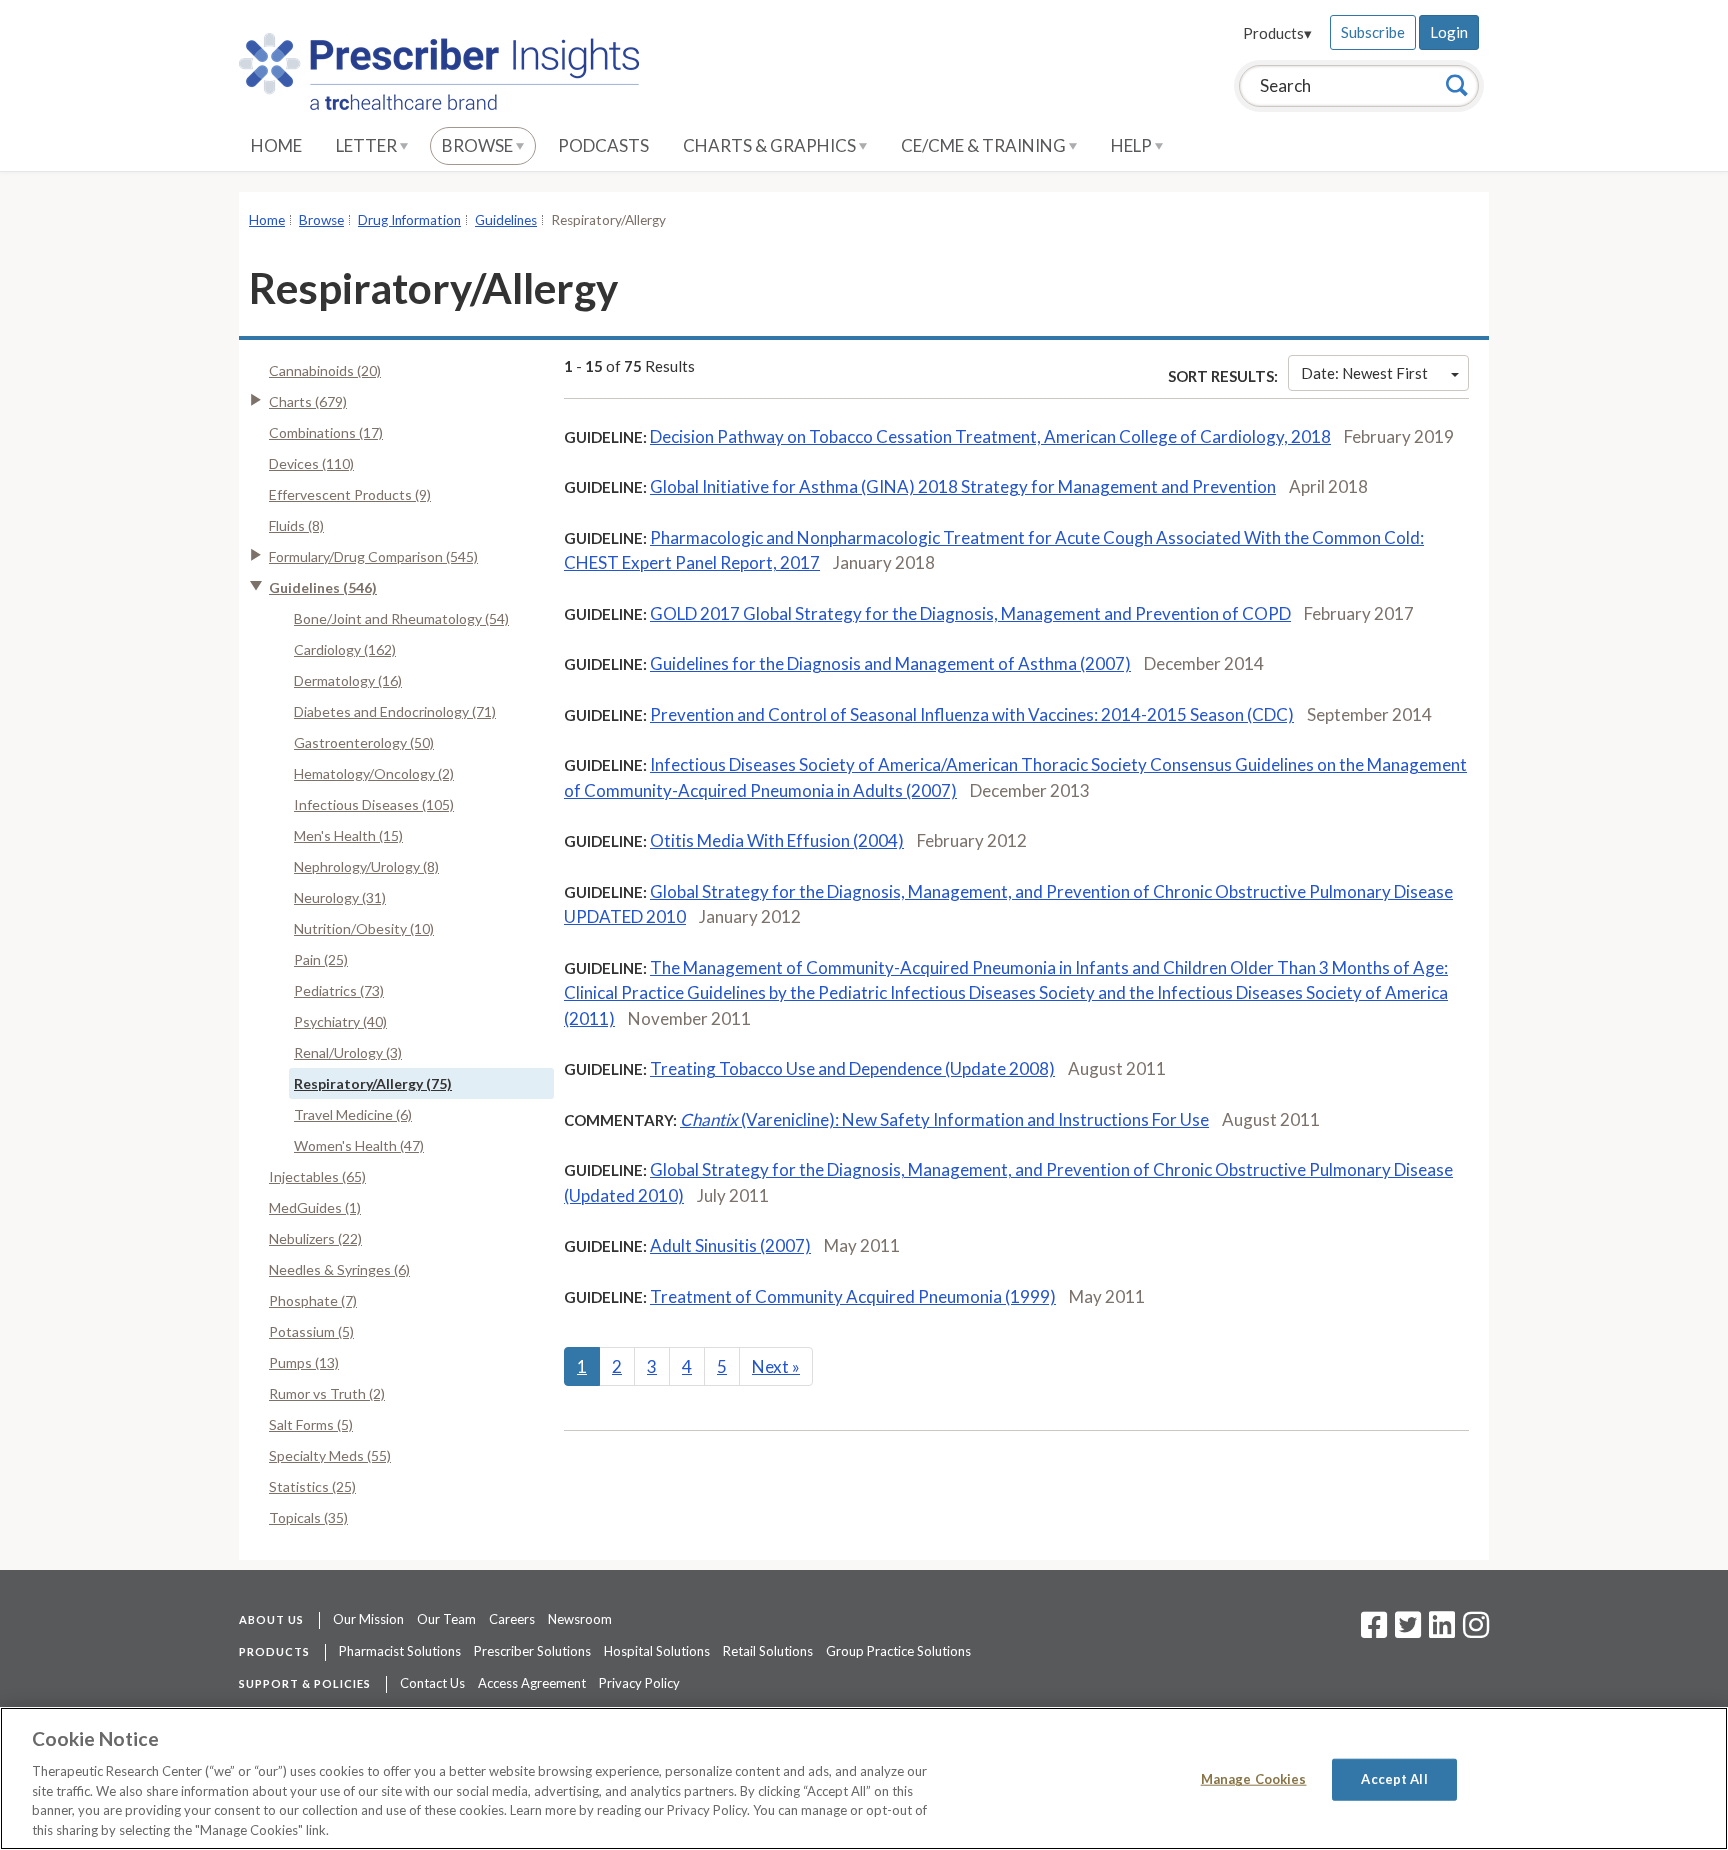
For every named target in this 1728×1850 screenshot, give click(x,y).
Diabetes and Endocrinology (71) (395, 711)
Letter (368, 145)
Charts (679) (308, 401)
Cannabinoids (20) (325, 370)
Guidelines (506, 220)
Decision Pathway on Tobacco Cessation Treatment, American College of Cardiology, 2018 (990, 436)
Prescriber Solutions (532, 1651)
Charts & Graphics (771, 145)
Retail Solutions (768, 1651)
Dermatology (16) (348, 680)
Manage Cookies (1254, 1779)
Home (276, 145)
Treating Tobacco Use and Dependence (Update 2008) (852, 1068)
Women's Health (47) (359, 1145)
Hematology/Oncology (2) (374, 773)
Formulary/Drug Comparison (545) (373, 556)
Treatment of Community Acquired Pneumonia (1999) (853, 1296)
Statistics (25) (312, 1486)
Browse (479, 145)
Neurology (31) (340, 897)
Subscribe (1373, 32)
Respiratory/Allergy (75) (373, 1083)
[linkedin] (1442, 1631)
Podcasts (603, 145)
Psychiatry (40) (340, 1021)
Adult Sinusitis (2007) (730, 1245)
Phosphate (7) (313, 1300)
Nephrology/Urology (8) (366, 866)
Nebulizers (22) (315, 1238)
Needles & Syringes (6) (339, 1269)
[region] (864, 1778)
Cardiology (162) (345, 649)
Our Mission (368, 1619)
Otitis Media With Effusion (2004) (777, 840)
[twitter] (1405, 1631)
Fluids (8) (296, 525)
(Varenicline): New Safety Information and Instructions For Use (944, 1119)
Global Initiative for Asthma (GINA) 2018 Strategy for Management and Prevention (963, 486)
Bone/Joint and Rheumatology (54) (401, 618)
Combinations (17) (326, 432)
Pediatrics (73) (339, 990)
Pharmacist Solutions (400, 1651)
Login (1449, 32)
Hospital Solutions (657, 1651)
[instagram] (1476, 1631)
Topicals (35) (308, 1517)
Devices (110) (311, 463)
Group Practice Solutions (898, 1651)
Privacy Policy (639, 1683)
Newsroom (580, 1619)
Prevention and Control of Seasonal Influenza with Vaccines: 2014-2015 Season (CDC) (972, 714)
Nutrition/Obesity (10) (364, 928)
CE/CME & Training (985, 145)
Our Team (446, 1619)
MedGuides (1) (315, 1207)
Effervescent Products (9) (350, 494)
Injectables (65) (317, 1176)
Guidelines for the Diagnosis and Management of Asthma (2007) (890, 663)
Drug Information (409, 220)
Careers (512, 1619)
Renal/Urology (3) (348, 1052)
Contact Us (432, 1683)
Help (1133, 145)
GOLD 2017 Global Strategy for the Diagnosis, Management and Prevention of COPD (970, 613)
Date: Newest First (1364, 373)
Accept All (1394, 1779)
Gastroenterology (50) (364, 742)
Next (776, 1366)
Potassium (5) (311, 1331)
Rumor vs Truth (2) (327, 1393)
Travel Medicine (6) (353, 1114)
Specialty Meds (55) (330, 1455)
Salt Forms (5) (311, 1424)
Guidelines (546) (323, 587)
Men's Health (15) (348, 835)
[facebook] (1374, 1631)
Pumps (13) (304, 1362)
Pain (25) (321, 959)
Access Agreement (532, 1683)
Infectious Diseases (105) (374, 804)
